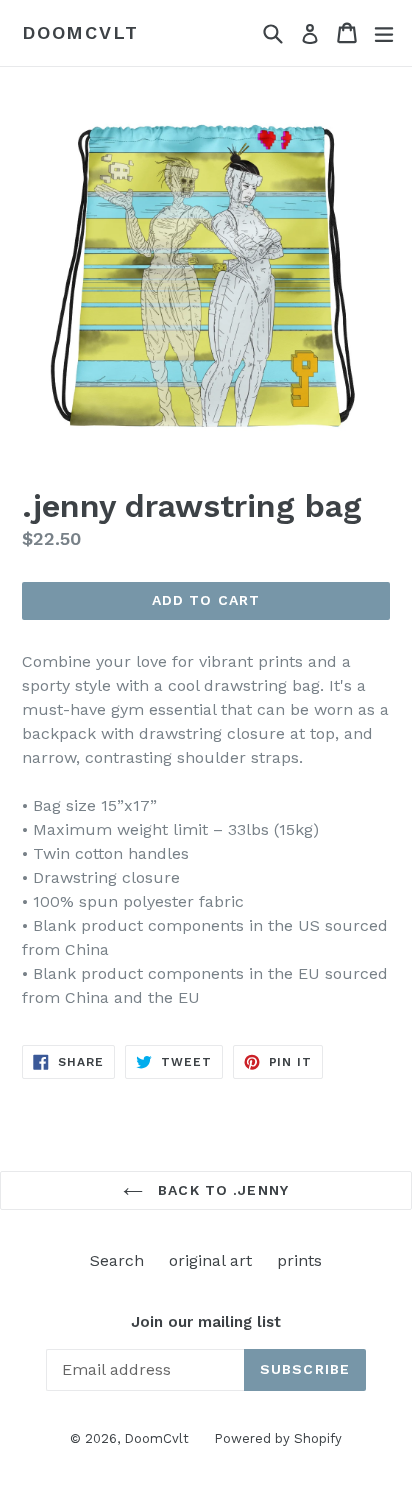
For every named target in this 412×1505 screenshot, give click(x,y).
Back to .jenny (221, 1190)
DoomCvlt (80, 32)
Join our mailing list (206, 1322)
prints (299, 1260)
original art (210, 1260)
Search (117, 1260)
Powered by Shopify (278, 1438)
